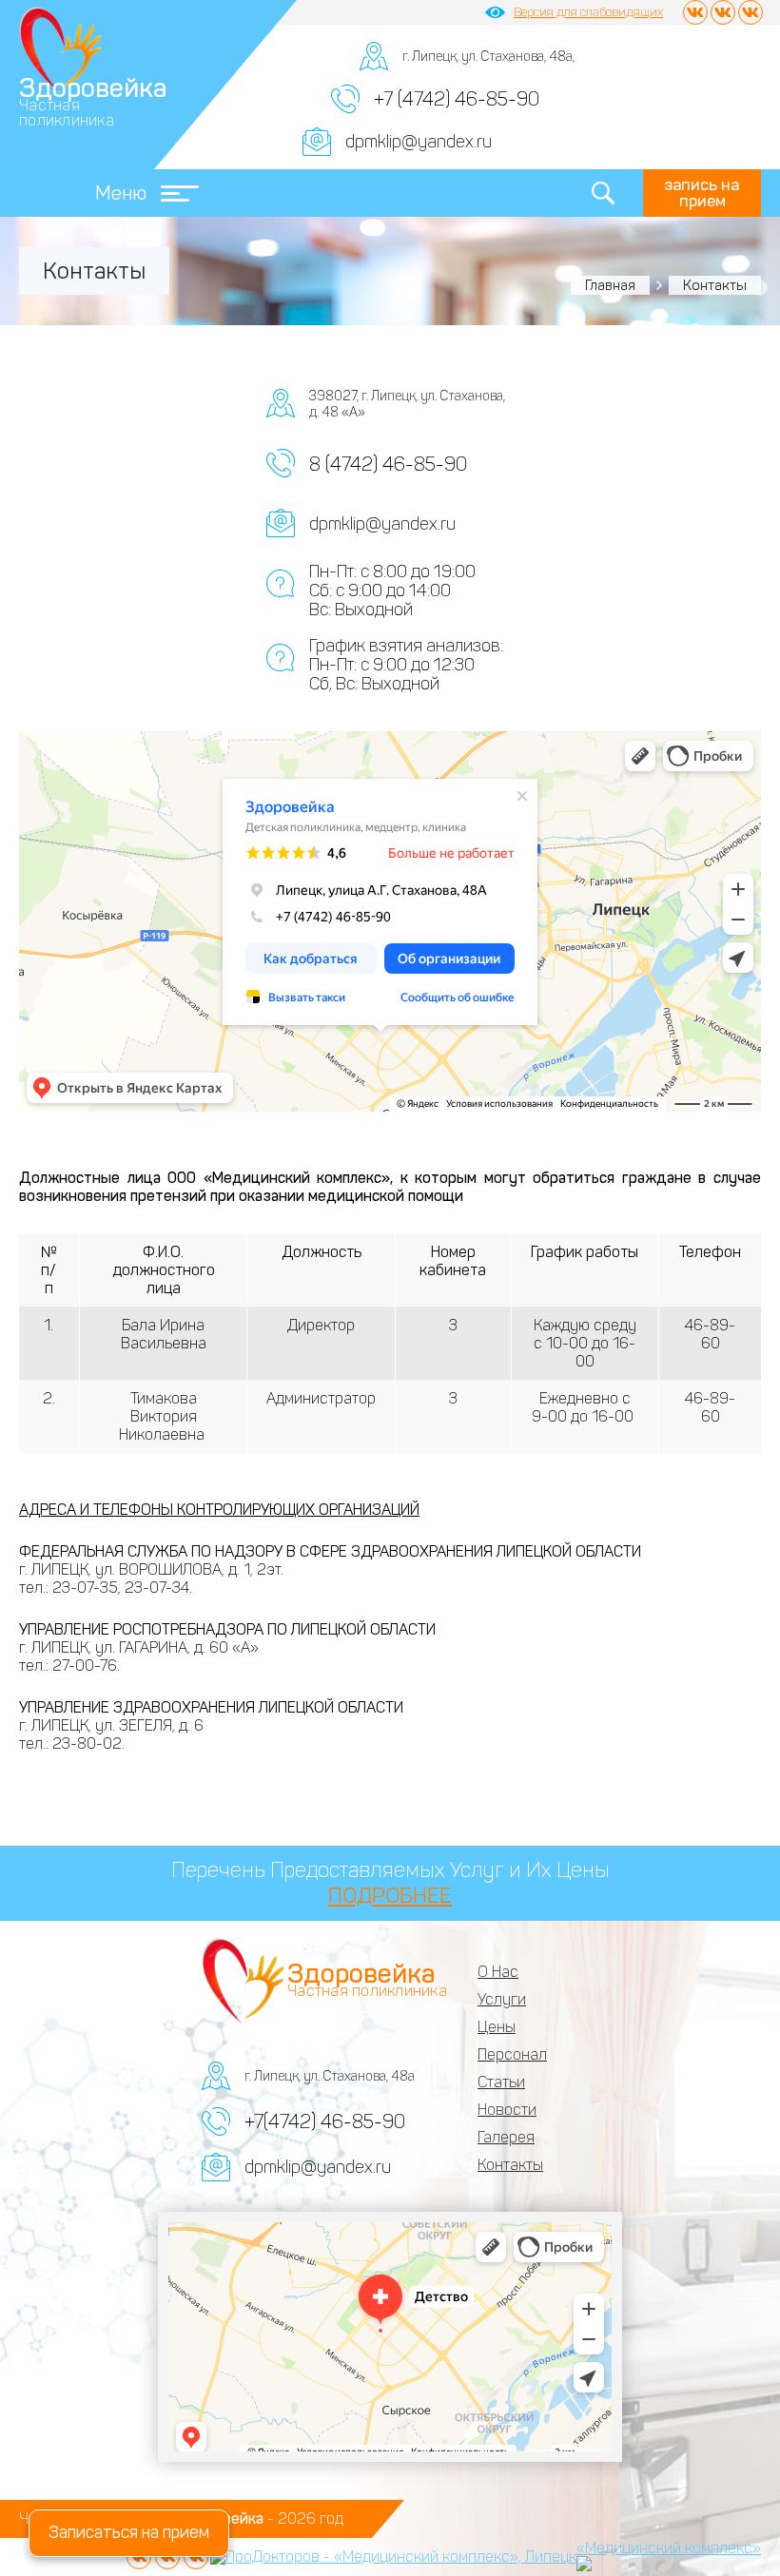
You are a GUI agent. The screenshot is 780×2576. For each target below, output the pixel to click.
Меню (121, 193)
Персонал (512, 2054)
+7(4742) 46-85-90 (325, 2121)
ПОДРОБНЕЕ (390, 1896)
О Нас (498, 1972)
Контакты (510, 2165)
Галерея (506, 2137)
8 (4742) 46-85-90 (388, 464)
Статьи (501, 2082)
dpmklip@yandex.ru (419, 142)
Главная (610, 285)
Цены (497, 2027)
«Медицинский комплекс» (669, 2548)
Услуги (502, 1999)
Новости (507, 2110)
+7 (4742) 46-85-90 (457, 99)
